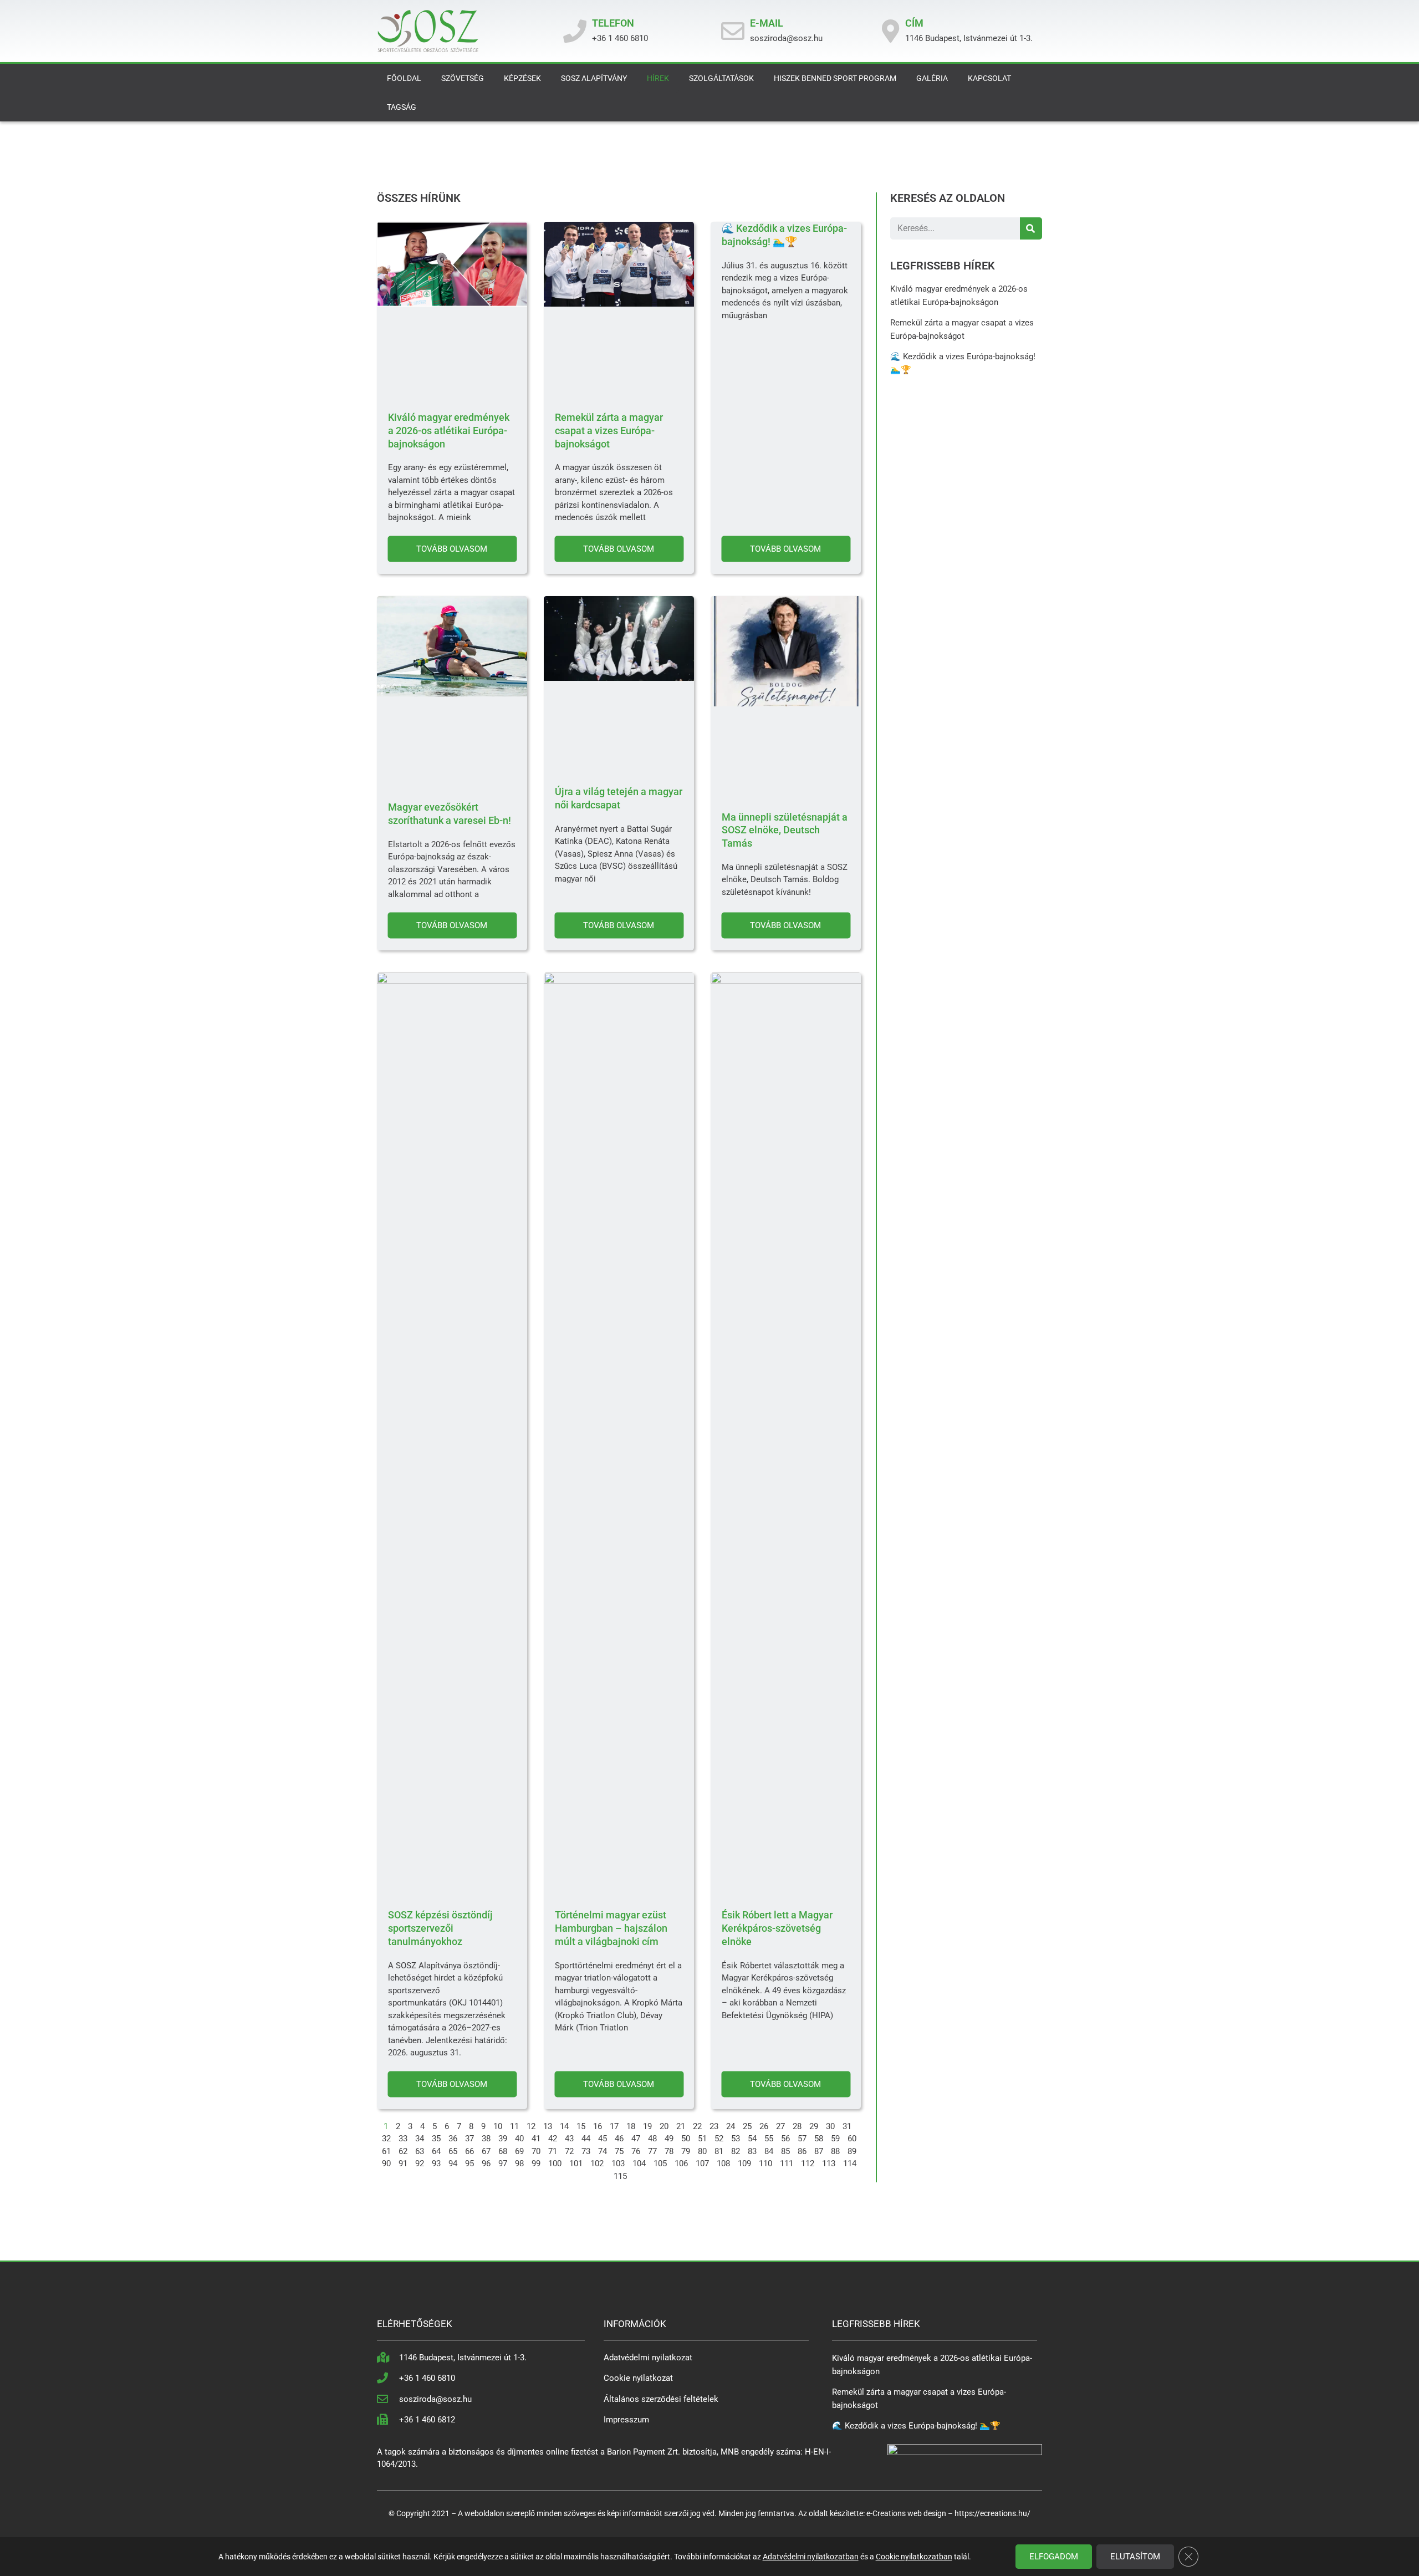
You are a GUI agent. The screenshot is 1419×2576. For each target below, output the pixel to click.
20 (664, 2126)
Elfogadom (1054, 2557)
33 (403, 2139)
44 (586, 2139)
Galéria (932, 78)
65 (453, 2151)
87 (819, 2151)
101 (576, 2163)
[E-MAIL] (733, 31)
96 (486, 2163)
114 (850, 2163)
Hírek (658, 78)
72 (569, 2151)
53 (736, 2139)
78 (669, 2151)
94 (453, 2163)
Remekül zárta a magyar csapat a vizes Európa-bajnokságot (609, 431)
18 (631, 2126)
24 (731, 2126)
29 (814, 2126)
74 (603, 2151)
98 (519, 2163)
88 (835, 2151)
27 (780, 2126)
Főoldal (404, 78)
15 (581, 2126)
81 (719, 2151)
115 (620, 2176)
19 (647, 2126)
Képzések (522, 78)
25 (747, 2126)
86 (802, 2151)
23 (714, 2126)
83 (752, 2151)
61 (386, 2151)
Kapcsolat (989, 78)
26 (764, 2126)
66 (469, 2151)
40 (519, 2139)
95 (469, 2163)
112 (808, 2163)
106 (681, 2163)
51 (702, 2139)
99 (536, 2163)
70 (536, 2151)
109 (744, 2163)
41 (536, 2139)
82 (736, 2151)
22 (697, 2126)
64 (436, 2151)
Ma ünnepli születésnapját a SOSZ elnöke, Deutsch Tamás (785, 830)
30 (830, 2126)
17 (614, 2126)
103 (618, 2163)
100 (555, 2163)
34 (420, 2139)
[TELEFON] (575, 31)
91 (403, 2163)
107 (702, 2163)
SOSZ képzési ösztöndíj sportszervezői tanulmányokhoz (440, 1928)
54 (752, 2139)
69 (519, 2151)
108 (723, 2163)
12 (531, 2126)
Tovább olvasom (452, 548)
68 (503, 2151)
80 (702, 2151)
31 (847, 2126)
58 (819, 2139)
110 (765, 2163)
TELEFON (613, 23)
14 (564, 2126)
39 (503, 2139)
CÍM (914, 23)
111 (787, 2163)
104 (639, 2163)
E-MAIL (767, 23)
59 (835, 2139)
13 (548, 2126)
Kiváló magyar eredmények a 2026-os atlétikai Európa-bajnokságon (449, 431)
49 (669, 2139)
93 (436, 2163)
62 (403, 2151)
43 (569, 2139)
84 (769, 2151)
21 (681, 2126)
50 (686, 2139)
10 (498, 2126)
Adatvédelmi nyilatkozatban (811, 2557)
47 (636, 2139)
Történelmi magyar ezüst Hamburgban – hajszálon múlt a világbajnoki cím (611, 1928)
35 (436, 2139)
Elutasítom (1135, 2557)
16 (598, 2126)
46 (619, 2139)
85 (785, 2151)
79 (686, 2151)
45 (603, 2139)
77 (652, 2151)
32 (386, 2139)
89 (852, 2151)
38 (486, 2139)
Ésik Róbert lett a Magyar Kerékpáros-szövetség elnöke (777, 1928)
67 (486, 2151)
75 (619, 2151)
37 (469, 2139)
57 (802, 2139)
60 (852, 2139)
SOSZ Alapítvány (594, 78)
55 (769, 2139)
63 (420, 2151)
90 (386, 2163)
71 (553, 2151)
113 (829, 2163)
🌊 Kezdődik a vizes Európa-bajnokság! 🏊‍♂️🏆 (916, 2426)
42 (553, 2139)
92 (420, 2163)
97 (503, 2163)
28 (797, 2126)
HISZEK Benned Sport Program (835, 78)
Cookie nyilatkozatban (914, 2557)
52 (719, 2139)
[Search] (1031, 228)
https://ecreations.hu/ (992, 2513)
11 (514, 2126)
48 (652, 2139)
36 (453, 2139)
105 (660, 2163)
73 (586, 2151)
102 (597, 2163)
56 (785, 2139)
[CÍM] (891, 31)
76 (636, 2151)
